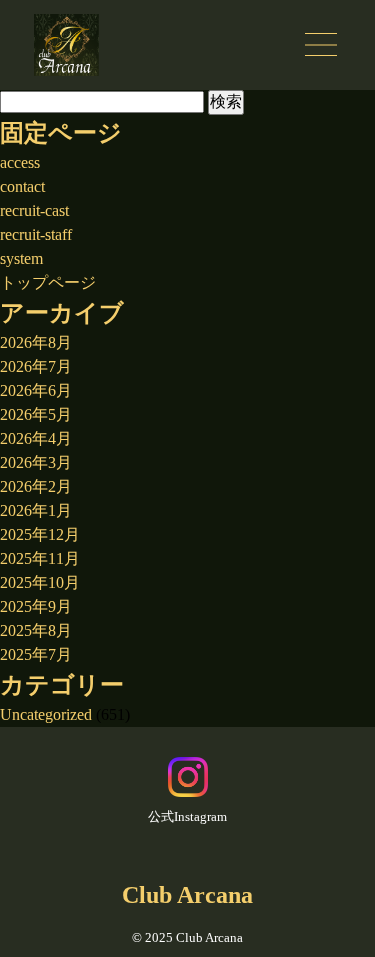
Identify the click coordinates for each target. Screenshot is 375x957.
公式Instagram (187, 816)
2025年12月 (40, 534)
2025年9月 (36, 606)
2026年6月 (36, 390)
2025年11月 (40, 558)
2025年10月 (40, 582)
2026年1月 (36, 510)
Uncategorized (46, 714)
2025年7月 (36, 654)
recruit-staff (36, 234)
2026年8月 (36, 342)
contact (22, 186)
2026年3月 (36, 462)
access (20, 162)
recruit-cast (34, 210)
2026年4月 (36, 438)
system (21, 258)
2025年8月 (36, 630)
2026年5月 (36, 414)
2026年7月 (36, 366)
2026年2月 (36, 486)
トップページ (48, 282)
